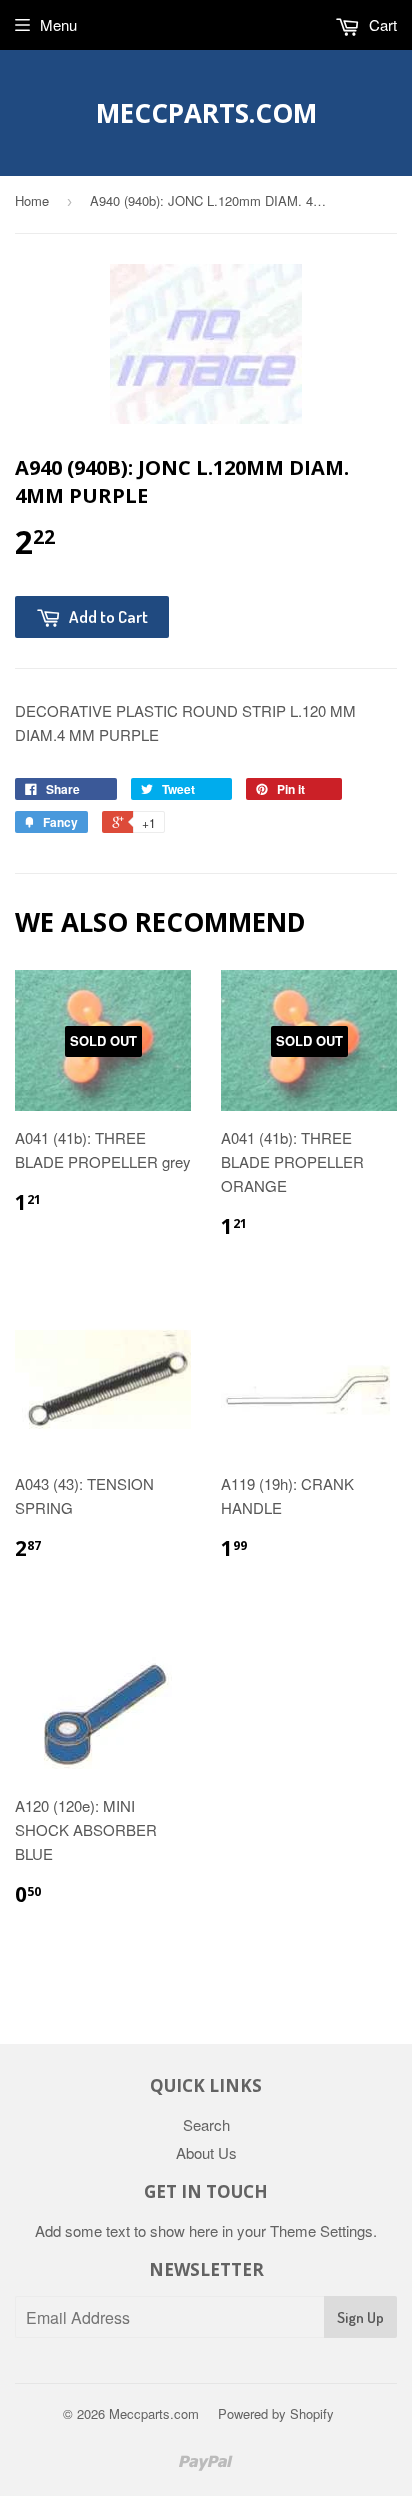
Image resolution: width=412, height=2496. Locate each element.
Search (206, 2124)
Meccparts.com (206, 113)
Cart (381, 24)
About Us (206, 2152)
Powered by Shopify (276, 2413)
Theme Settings (321, 2230)
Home (32, 200)
